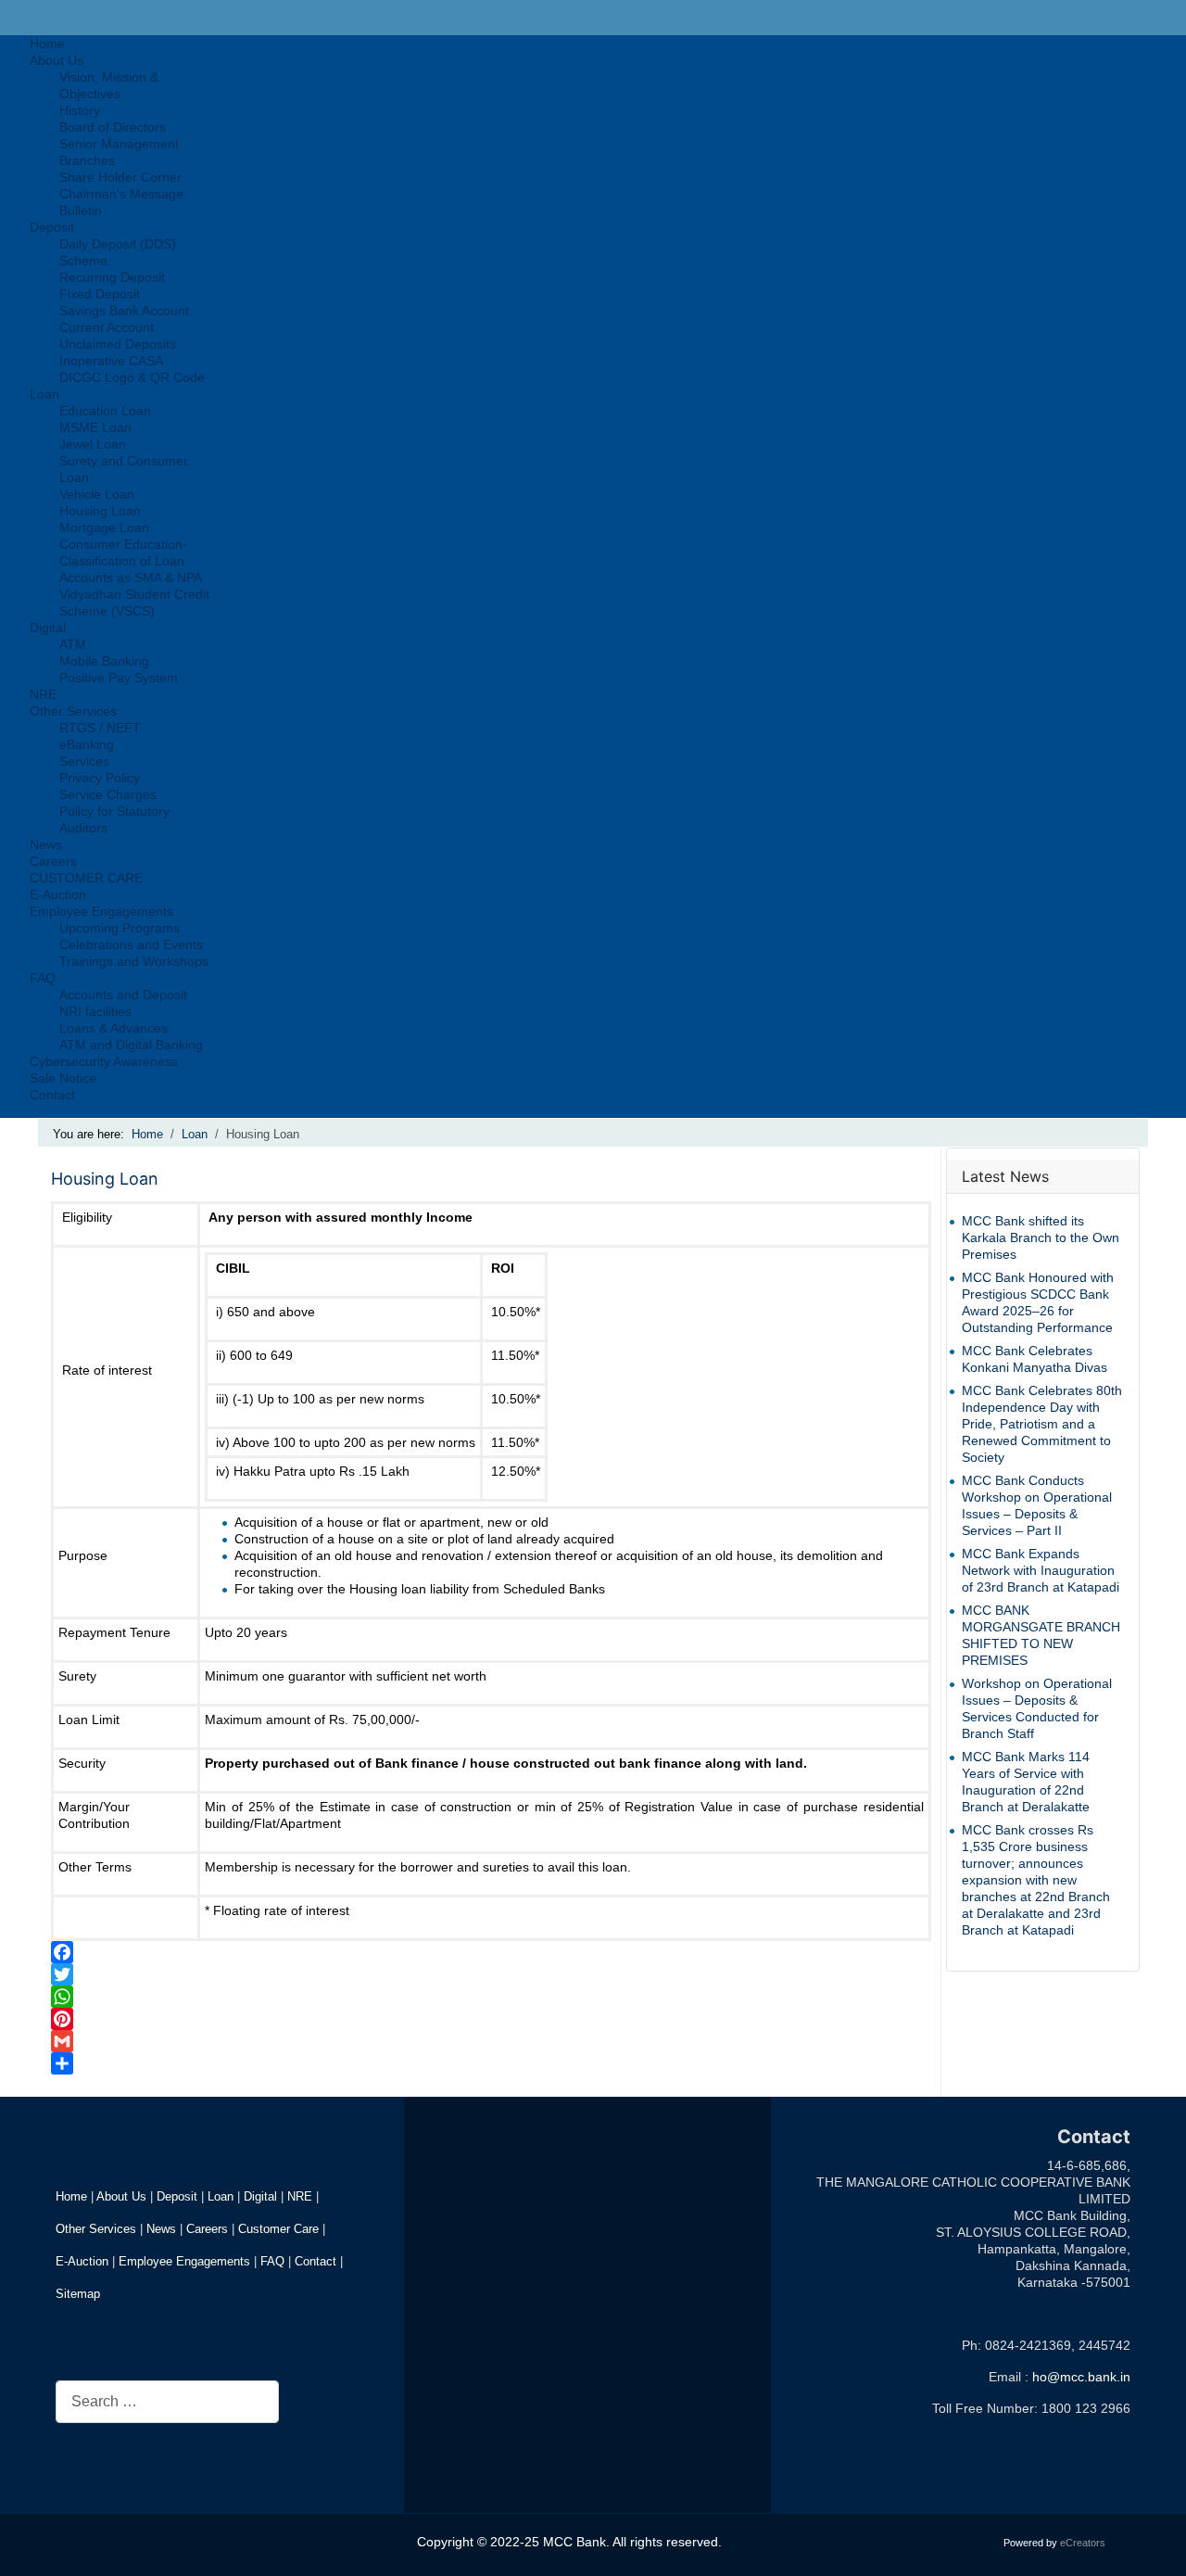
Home (71, 2196)
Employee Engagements (184, 2261)
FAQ (272, 2261)
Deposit (177, 2196)
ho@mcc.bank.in (1081, 2377)
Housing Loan (105, 1179)
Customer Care (278, 2229)
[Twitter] (491, 1974)
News (161, 2229)
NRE (300, 2196)
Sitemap (78, 2294)
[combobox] (167, 2401)
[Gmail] (491, 2041)
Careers (207, 2229)
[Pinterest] (491, 2019)
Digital (260, 2196)
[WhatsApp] (491, 1997)
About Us (121, 2196)
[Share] (491, 2063)
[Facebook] (491, 1952)
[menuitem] (47, 44)
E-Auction (82, 2261)
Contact (315, 2261)
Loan (221, 2196)
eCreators (1083, 2543)
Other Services (96, 2229)
